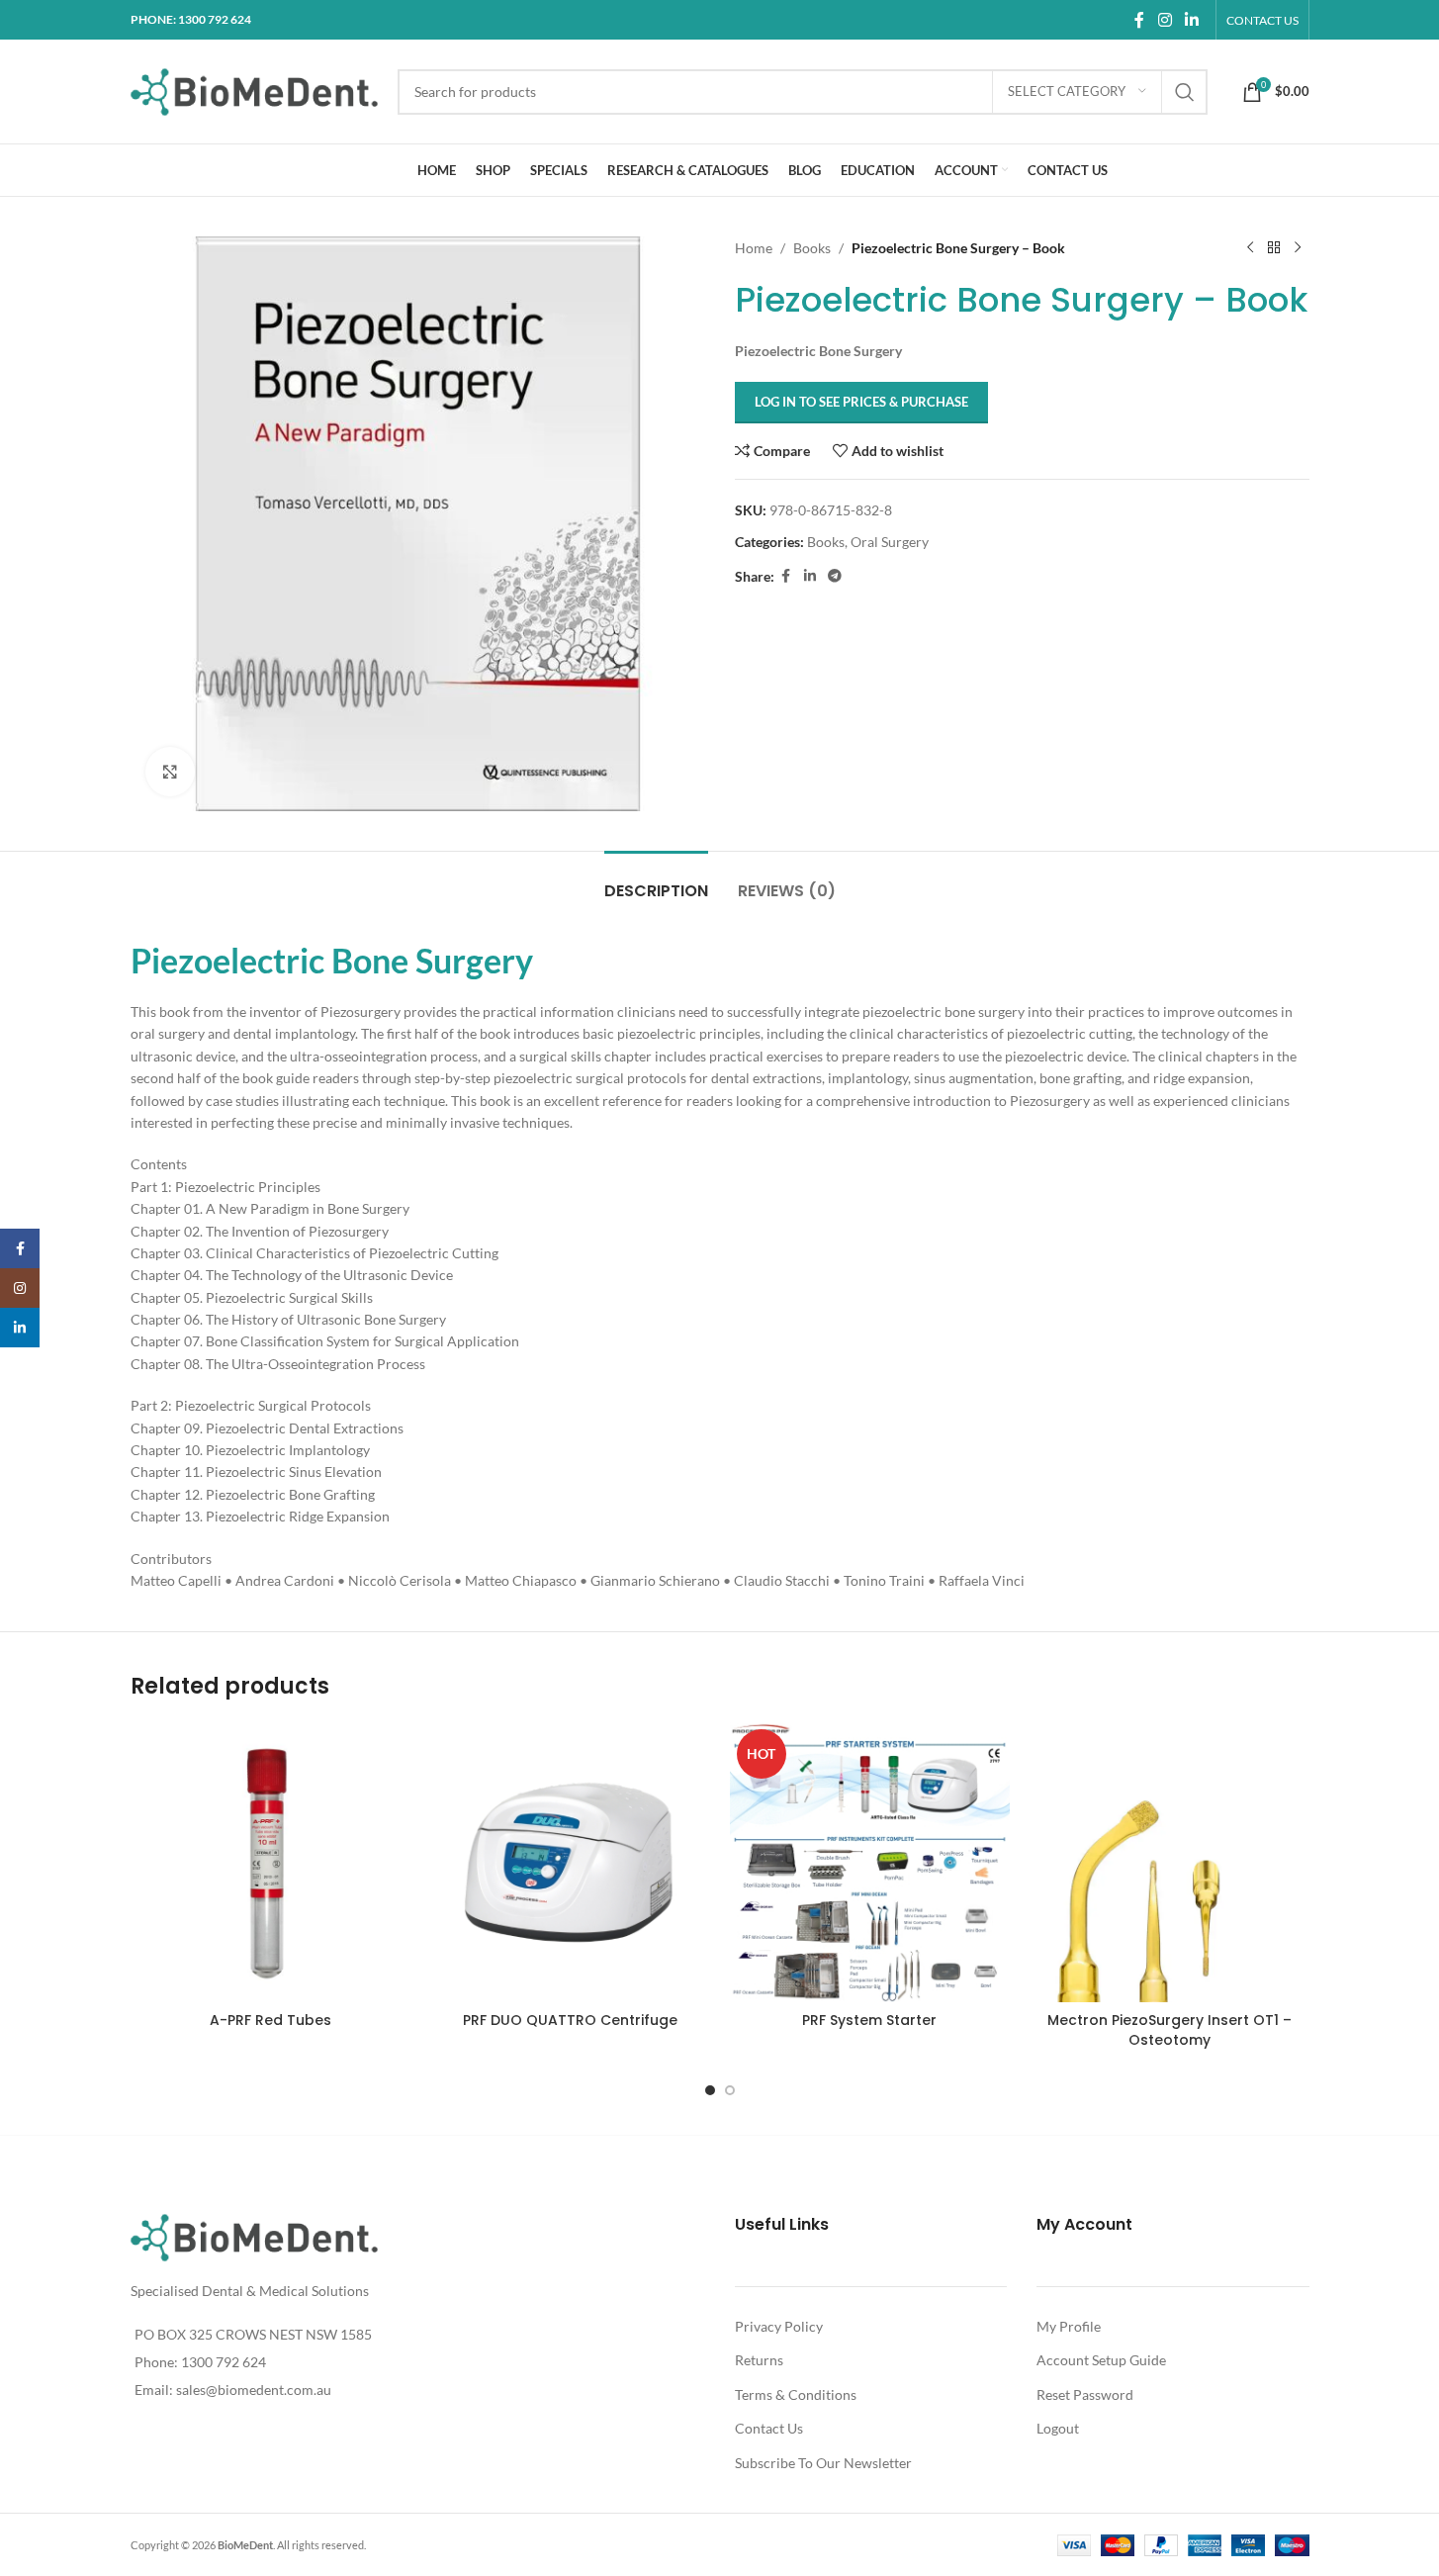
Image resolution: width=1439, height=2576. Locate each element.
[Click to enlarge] (170, 772)
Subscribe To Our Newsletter (823, 2463)
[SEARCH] (1185, 92)
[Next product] (1298, 248)
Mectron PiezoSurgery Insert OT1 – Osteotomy (1169, 2030)
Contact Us (769, 2428)
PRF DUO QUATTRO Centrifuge (570, 2020)
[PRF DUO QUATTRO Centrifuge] (570, 1862)
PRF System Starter (869, 2020)
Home (754, 248)
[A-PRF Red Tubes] (270, 1862)
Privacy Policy (779, 2326)
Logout (1058, 2428)
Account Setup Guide (1101, 2360)
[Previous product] (1250, 248)
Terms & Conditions (796, 2394)
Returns (759, 2360)
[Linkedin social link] (1191, 20)
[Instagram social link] (1165, 20)
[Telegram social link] (835, 576)
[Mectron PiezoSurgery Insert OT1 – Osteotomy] (1169, 1862)
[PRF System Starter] (870, 1862)
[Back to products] (1274, 248)
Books (812, 248)
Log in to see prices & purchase (861, 402)
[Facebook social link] (1139, 20)
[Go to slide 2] (730, 2090)
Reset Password (1085, 2394)
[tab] (656, 881)
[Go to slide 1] (710, 2090)
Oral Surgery (890, 542)
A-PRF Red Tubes (270, 2020)
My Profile (1069, 2326)
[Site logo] (254, 90)
